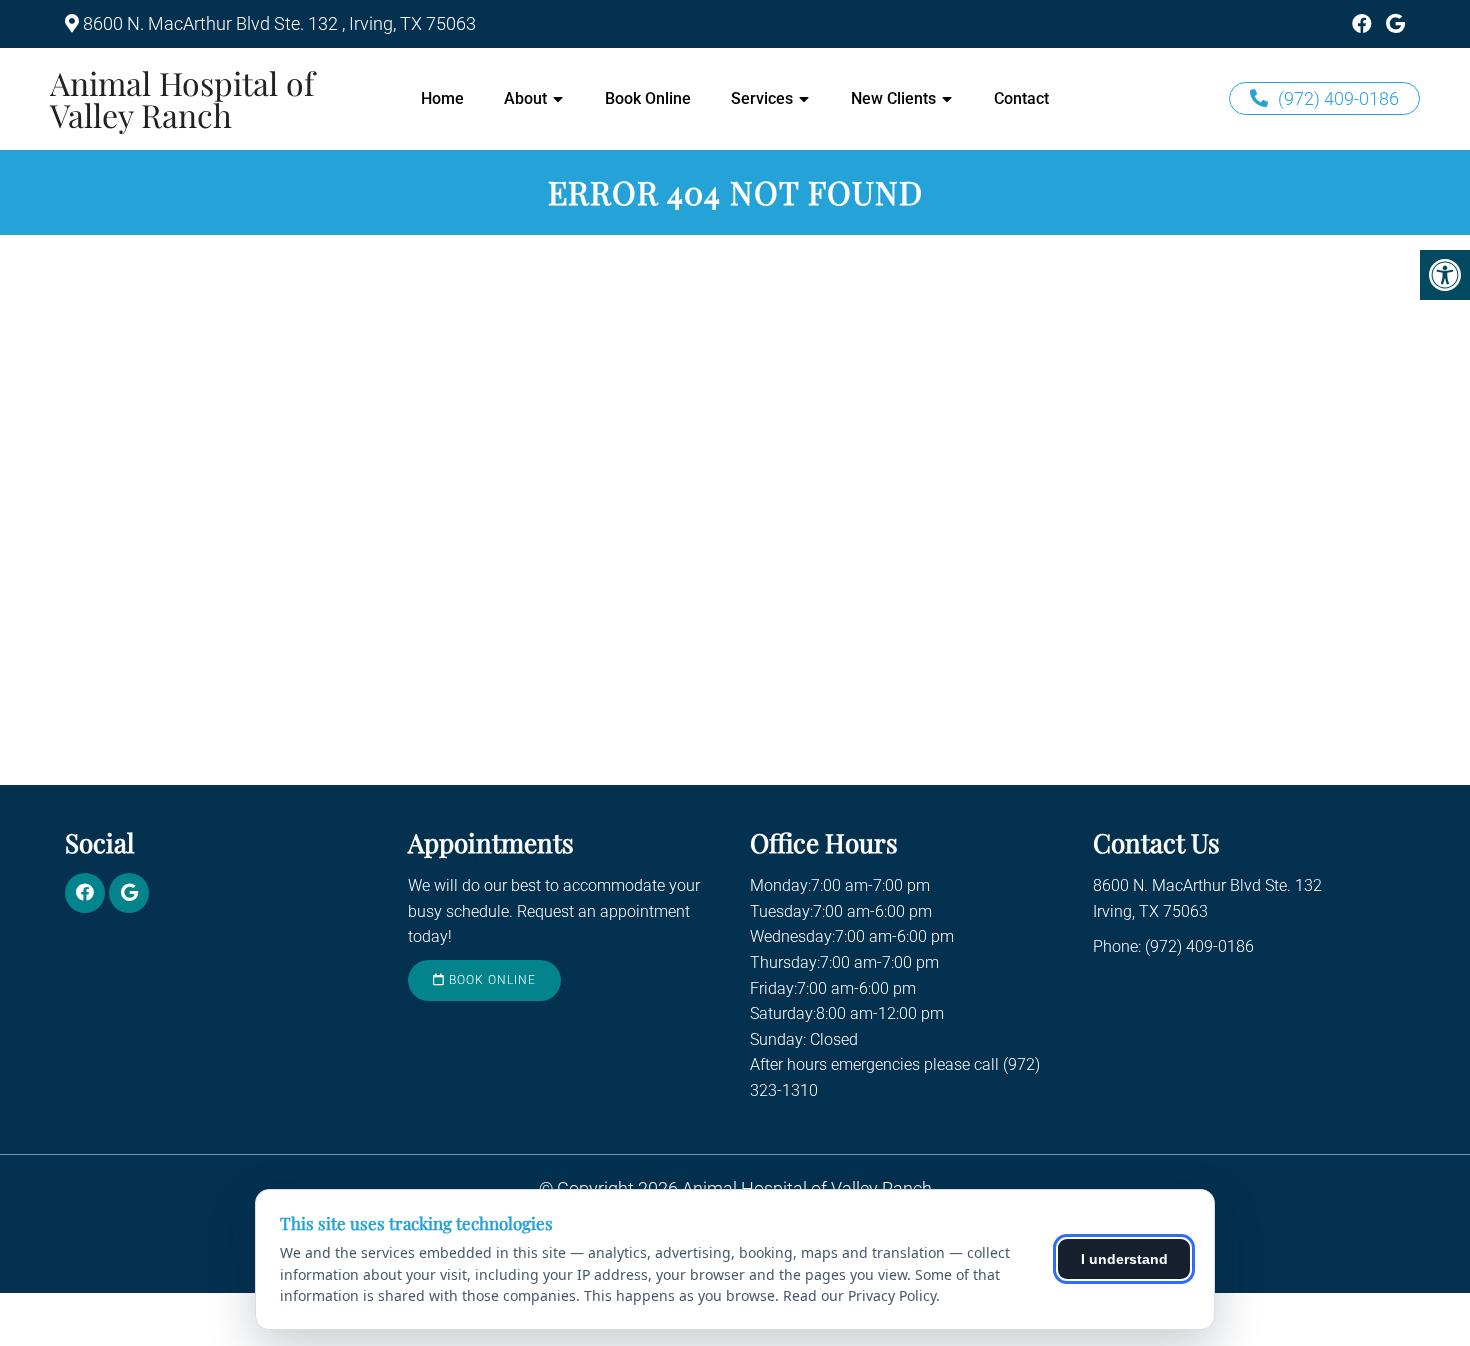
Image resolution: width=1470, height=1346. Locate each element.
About (525, 98)
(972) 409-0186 (1338, 98)
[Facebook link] (1362, 24)
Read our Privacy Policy (859, 1295)
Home (442, 98)
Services (762, 98)
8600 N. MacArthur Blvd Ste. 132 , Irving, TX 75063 (279, 23)
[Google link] (1395, 24)
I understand (1124, 1259)
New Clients (893, 98)
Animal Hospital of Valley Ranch (182, 99)
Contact (1021, 98)
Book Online (648, 98)
